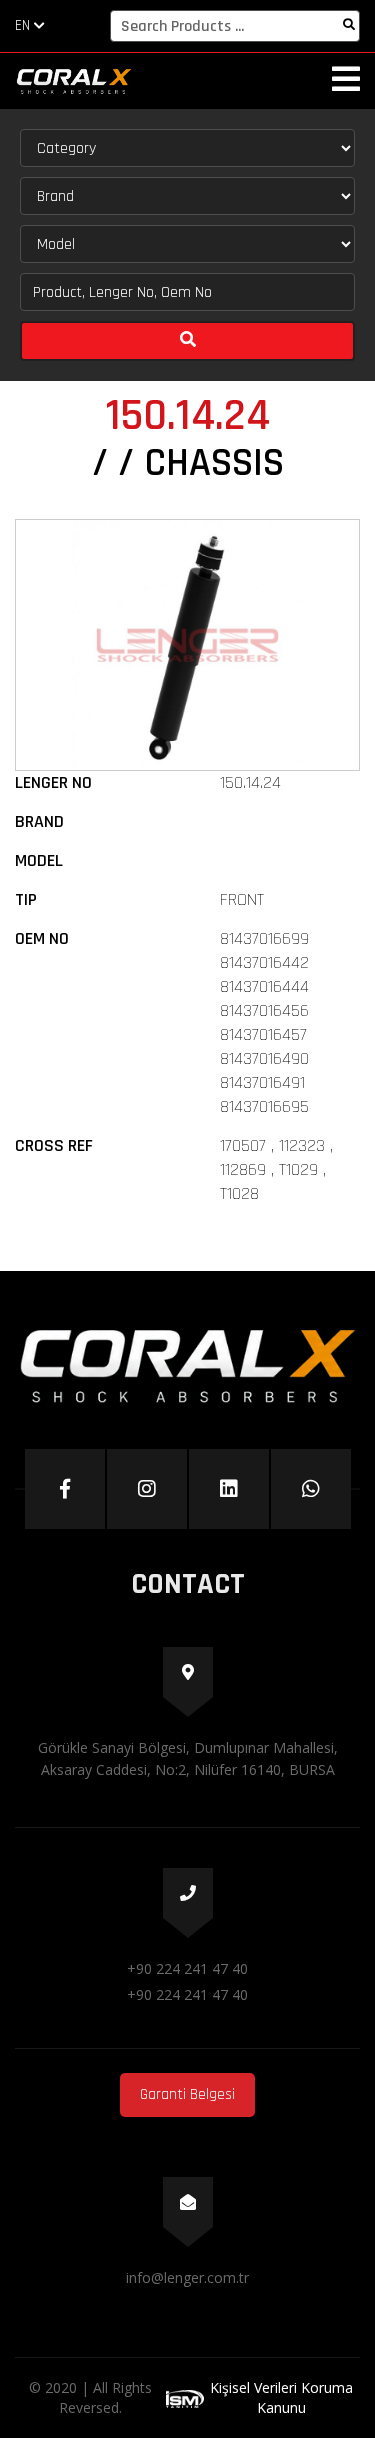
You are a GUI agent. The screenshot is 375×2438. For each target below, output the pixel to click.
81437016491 (262, 1082)
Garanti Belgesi (187, 2094)
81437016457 (263, 1034)
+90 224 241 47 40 (187, 1968)
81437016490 (264, 1058)
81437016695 (264, 1106)
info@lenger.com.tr (187, 2277)
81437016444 (264, 986)
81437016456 (264, 1010)
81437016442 (264, 962)
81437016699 (264, 938)
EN (24, 25)
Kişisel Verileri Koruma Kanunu (281, 2397)
